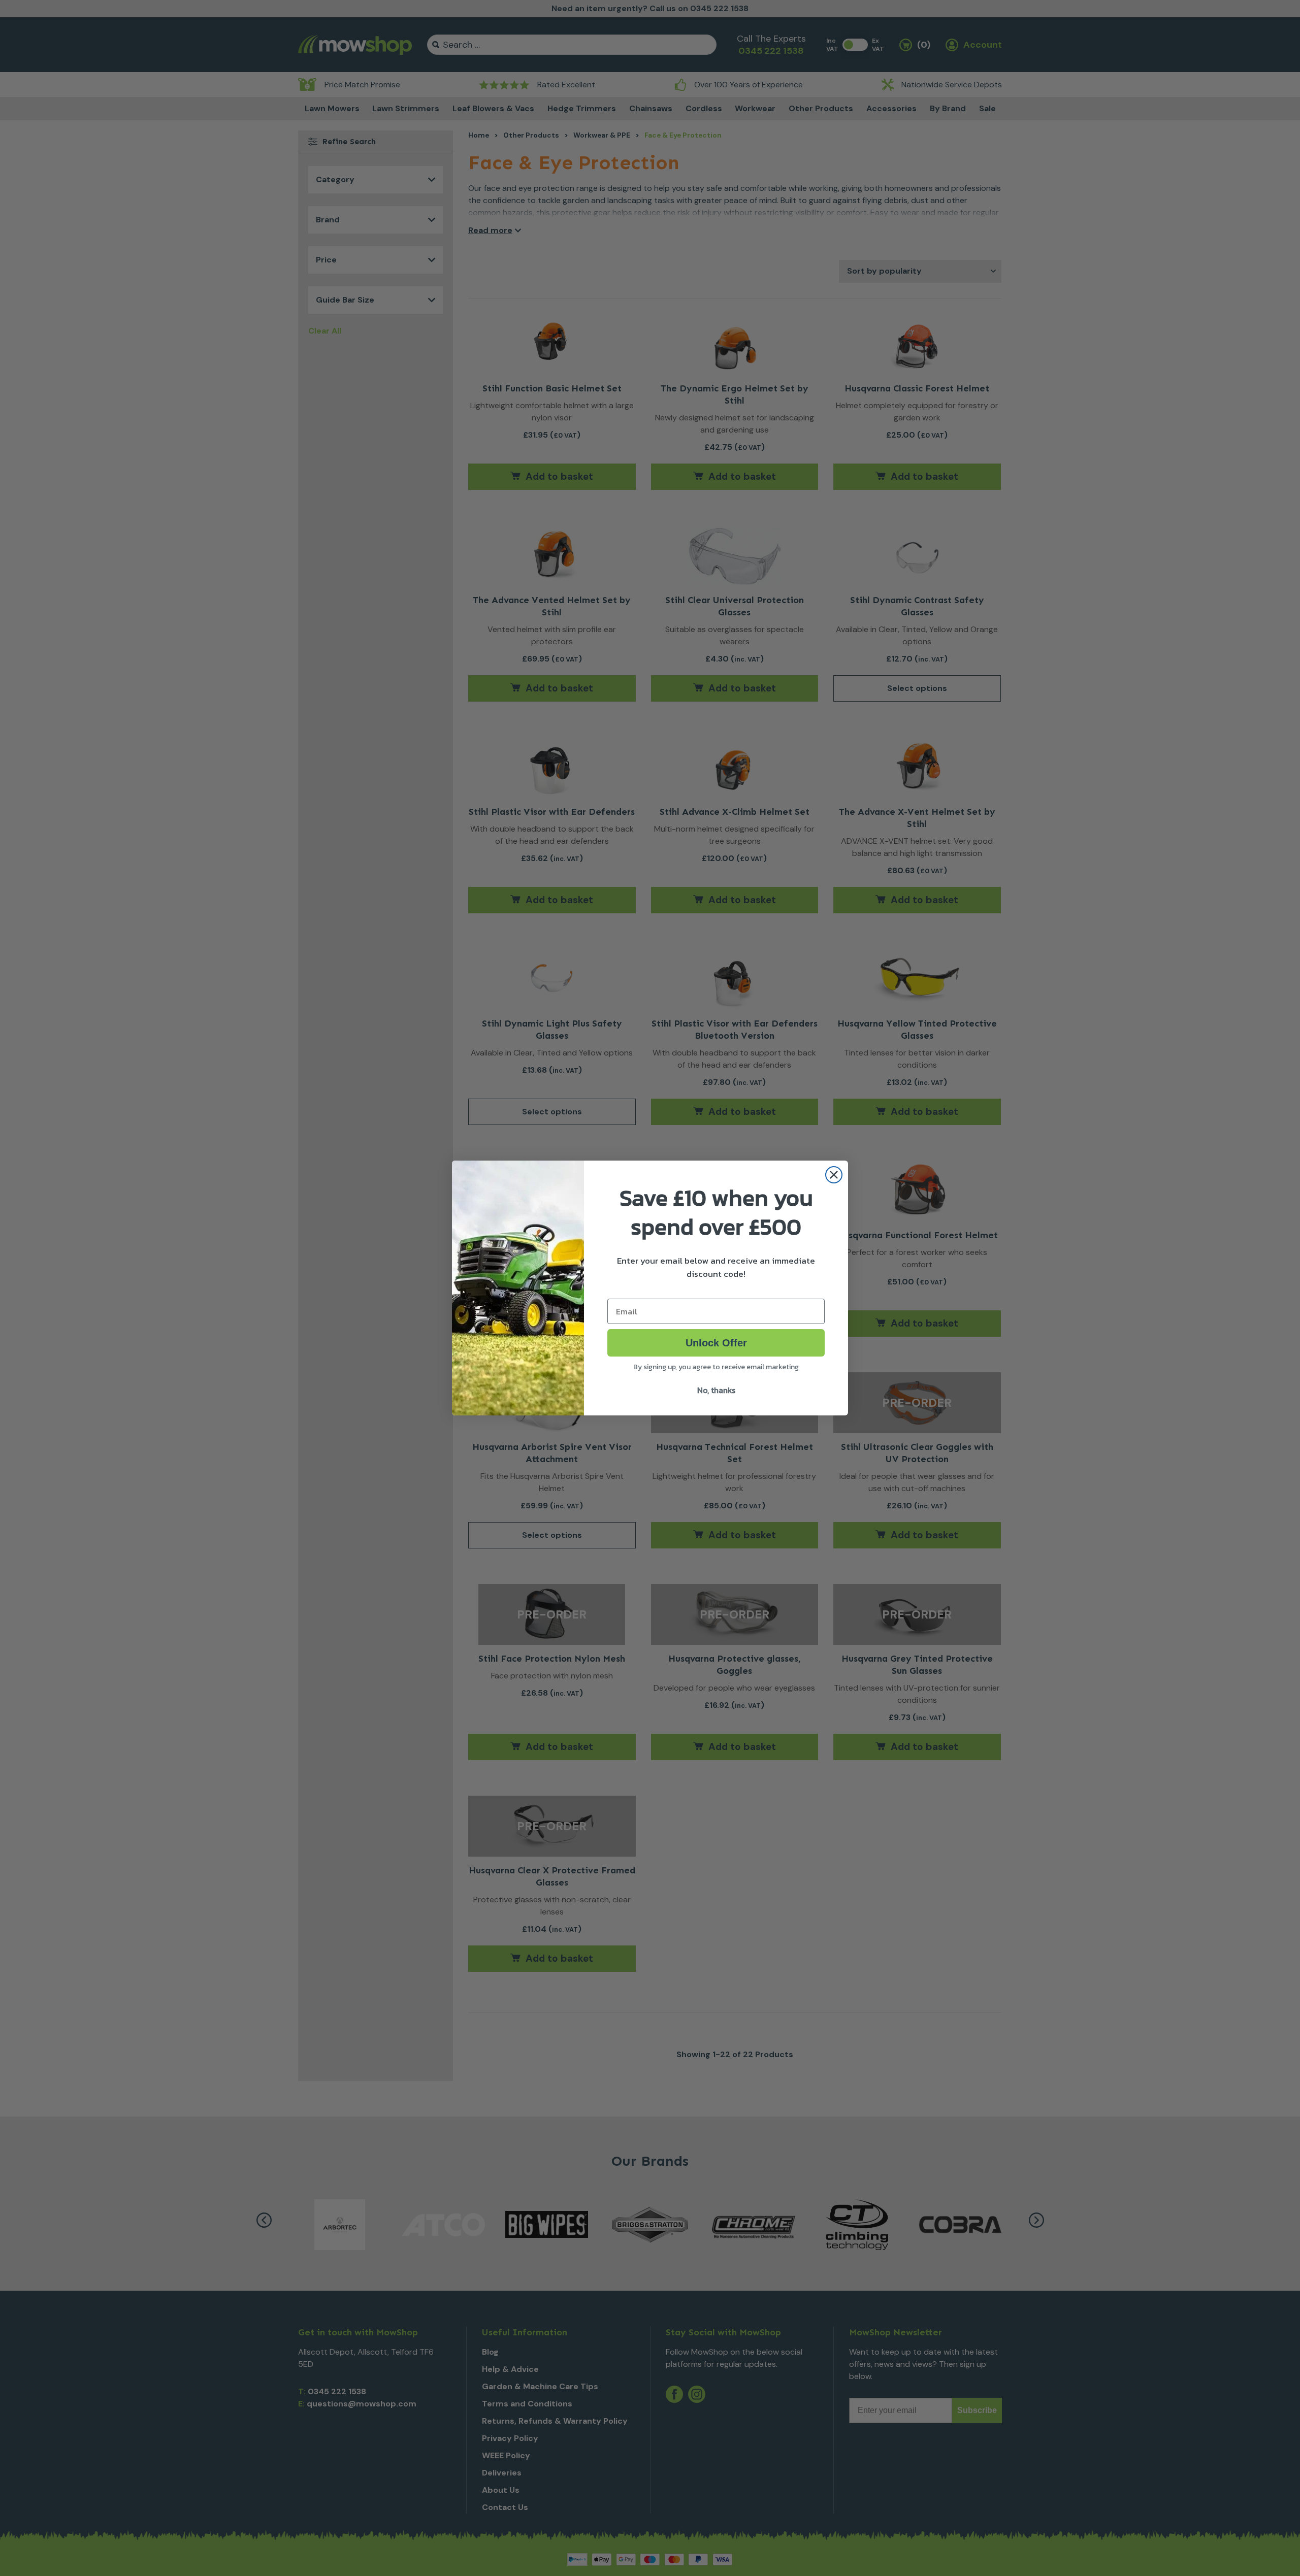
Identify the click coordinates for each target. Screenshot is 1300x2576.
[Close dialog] (834, 1175)
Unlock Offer (716, 1343)
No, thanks (716, 1390)
